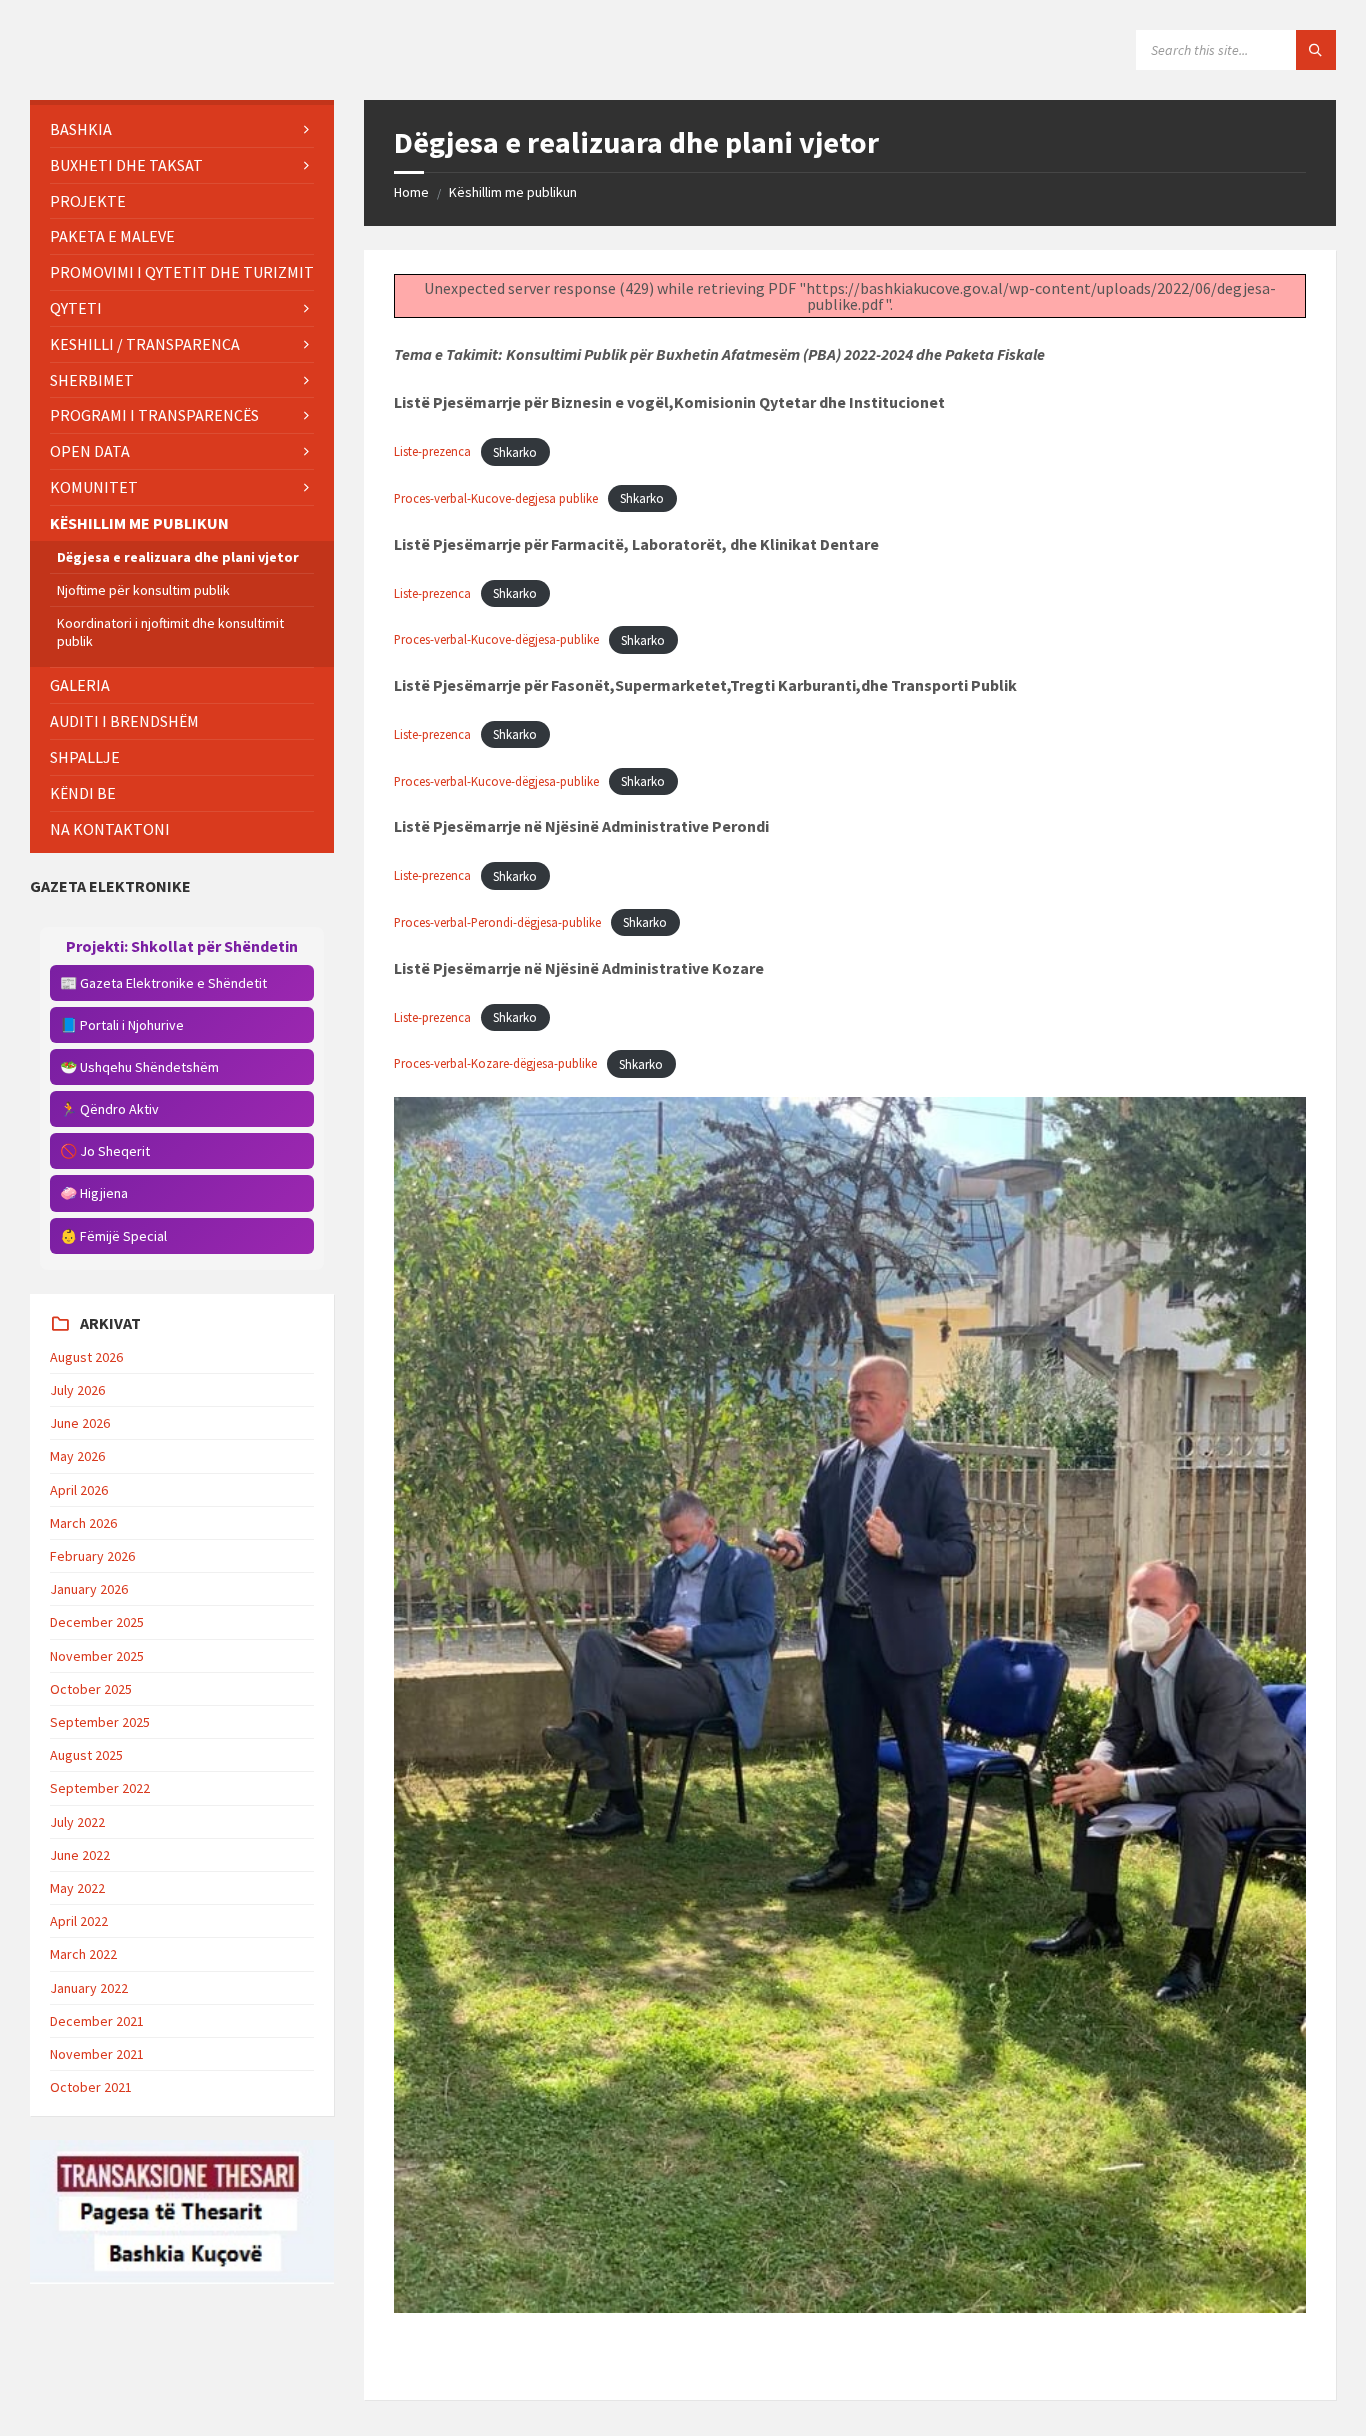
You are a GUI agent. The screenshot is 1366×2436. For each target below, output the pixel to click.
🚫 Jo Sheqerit (105, 1151)
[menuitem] (182, 129)
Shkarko (515, 452)
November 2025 (97, 1656)
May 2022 (77, 1888)
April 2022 (79, 1921)
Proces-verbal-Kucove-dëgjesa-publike (496, 640)
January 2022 (89, 1988)
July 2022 (77, 1822)
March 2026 (83, 1523)
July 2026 (77, 1390)
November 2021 (97, 2054)
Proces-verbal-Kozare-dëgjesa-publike (495, 1064)
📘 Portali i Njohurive (122, 1025)
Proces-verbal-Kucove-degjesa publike (496, 498)
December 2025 (97, 1622)
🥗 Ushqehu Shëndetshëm (139, 1067)
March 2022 (83, 1954)
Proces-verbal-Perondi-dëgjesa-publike (497, 922)
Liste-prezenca (432, 452)
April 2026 (79, 1490)
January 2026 (89, 1589)
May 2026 (77, 1456)
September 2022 (100, 1788)
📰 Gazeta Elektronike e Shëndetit (163, 983)
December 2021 (97, 2021)
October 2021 (91, 2087)
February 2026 (92, 1556)
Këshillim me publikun (513, 192)
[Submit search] (1316, 50)
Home (411, 192)
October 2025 (91, 1689)
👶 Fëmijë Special (113, 1236)
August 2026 (86, 1357)
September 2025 (100, 1722)
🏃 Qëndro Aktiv (109, 1109)
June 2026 (80, 1423)
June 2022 (80, 1855)
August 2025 (86, 1755)
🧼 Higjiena (94, 1193)
